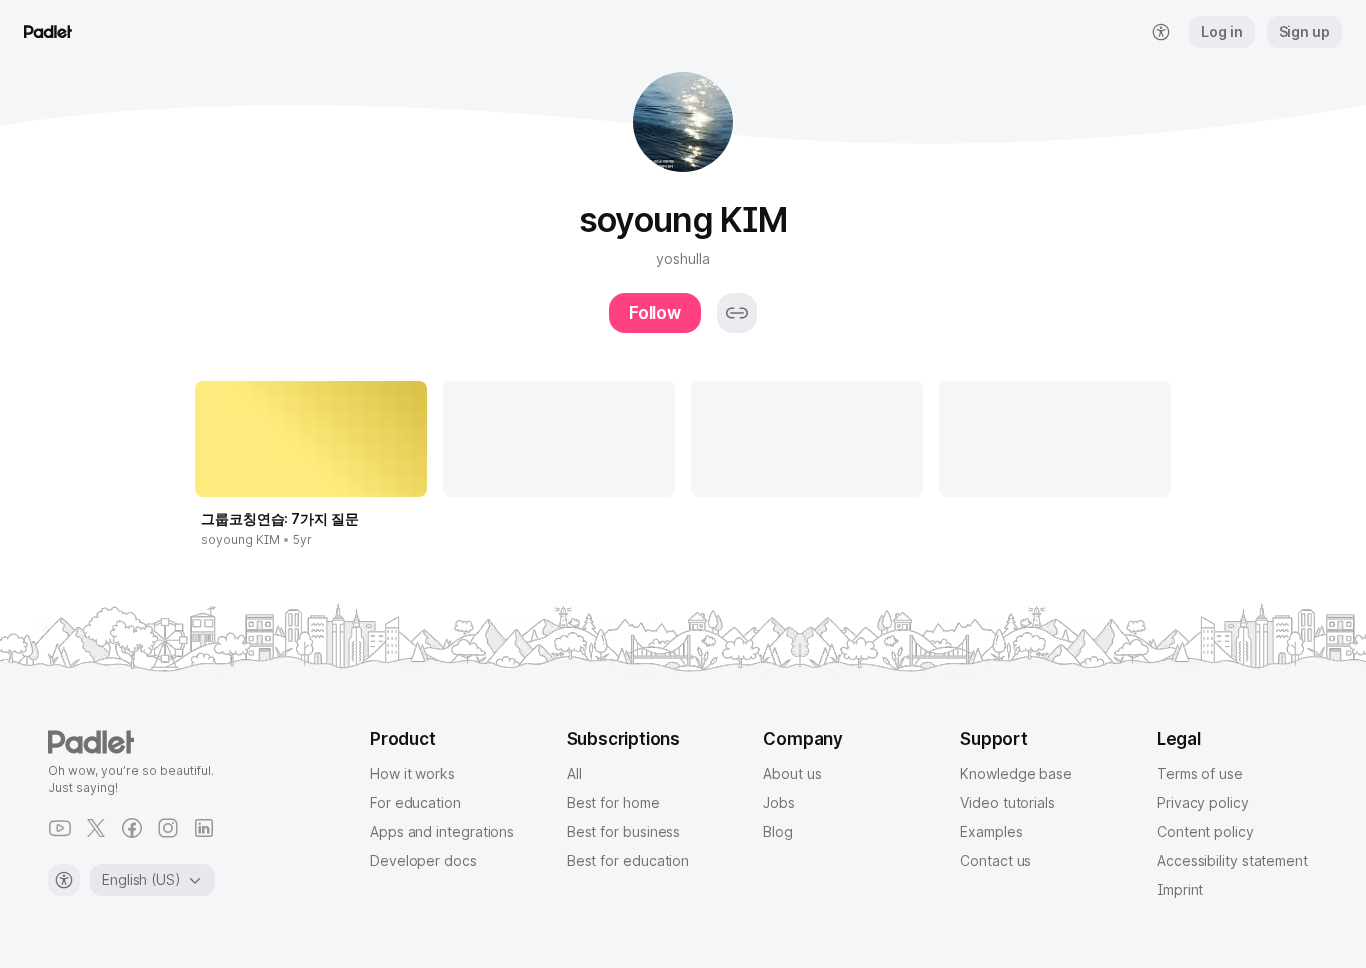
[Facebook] (132, 828)
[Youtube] (60, 828)
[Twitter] (96, 828)
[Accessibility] (64, 880)
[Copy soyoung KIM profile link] (737, 313)
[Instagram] (168, 828)
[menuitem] (1161, 32)
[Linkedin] (204, 828)
